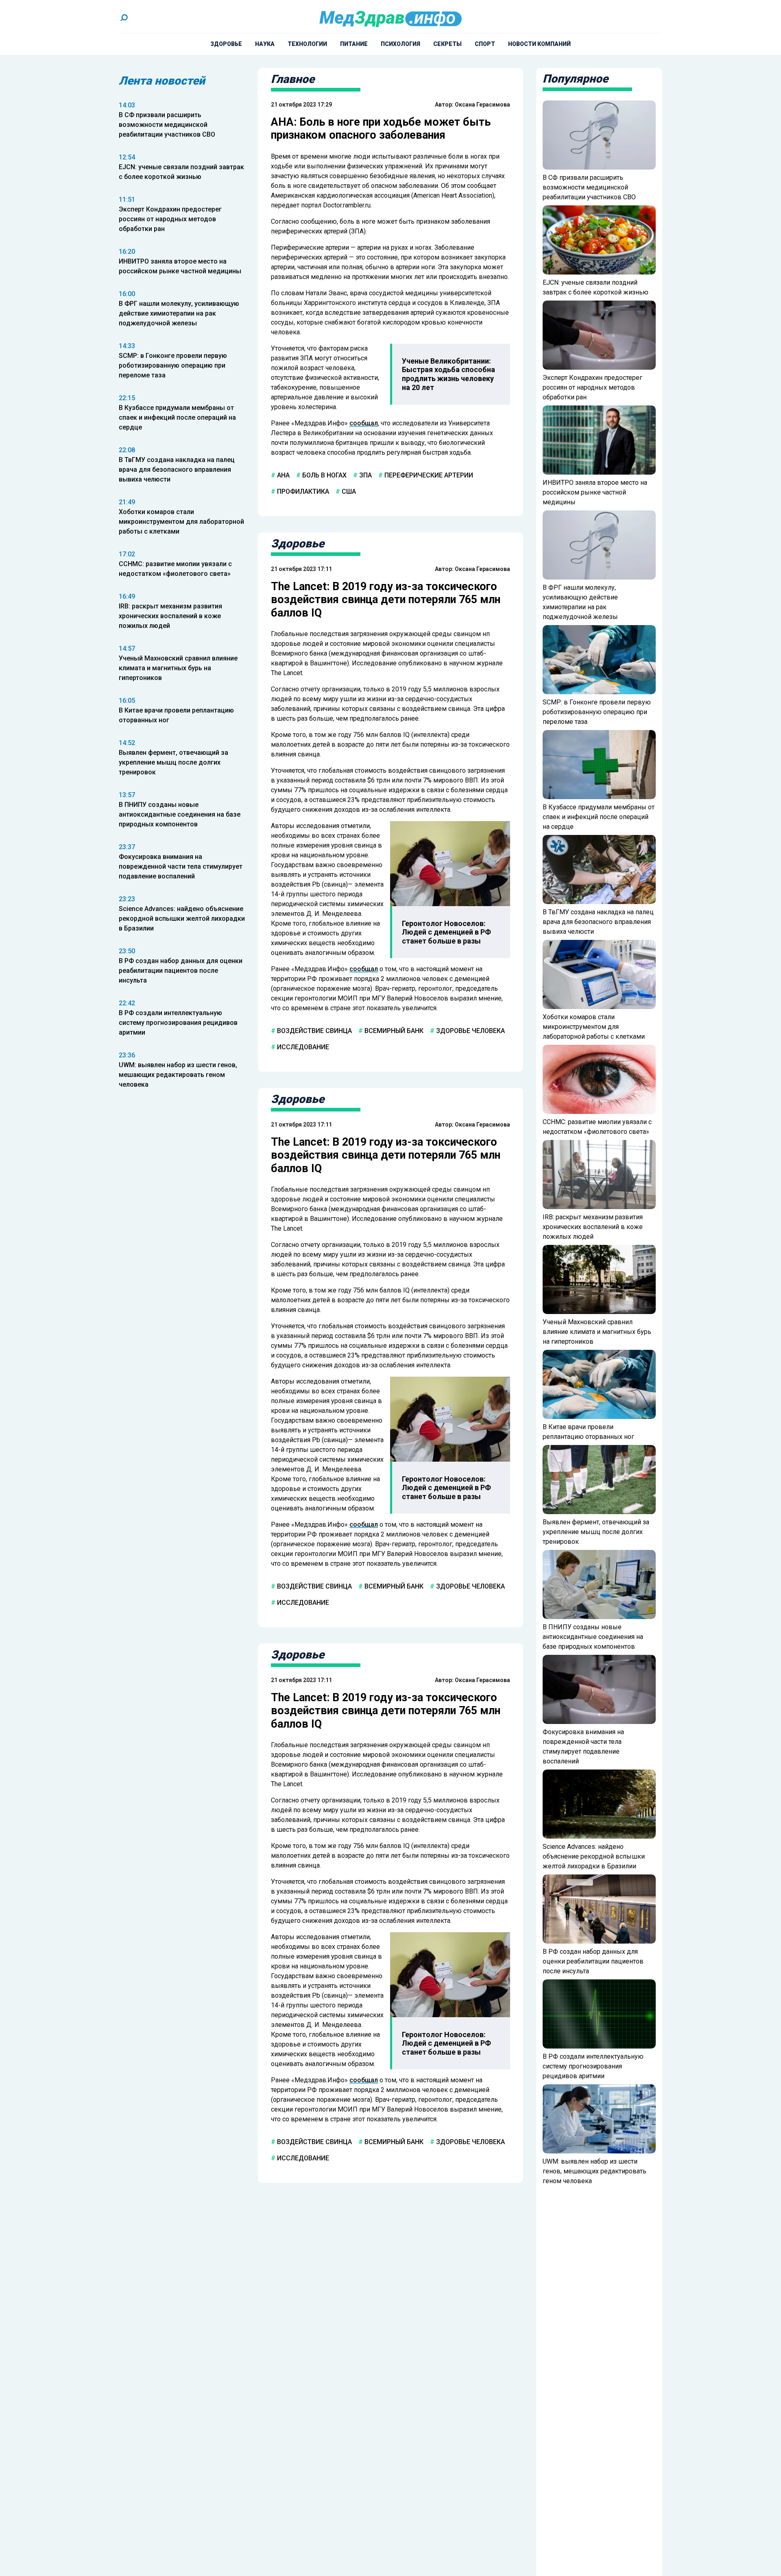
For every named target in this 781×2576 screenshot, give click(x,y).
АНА (283, 475)
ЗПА (365, 475)
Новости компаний (539, 44)
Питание (354, 44)
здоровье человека (470, 1031)
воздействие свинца (314, 1031)
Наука (265, 44)
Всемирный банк (393, 1031)
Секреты (447, 44)
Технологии (307, 44)
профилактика (302, 491)
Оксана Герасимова (482, 105)
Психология (400, 44)
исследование (302, 1047)
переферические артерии (428, 475)
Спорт (485, 44)
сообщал (364, 423)
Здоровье (226, 44)
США (348, 491)
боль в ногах (324, 475)
